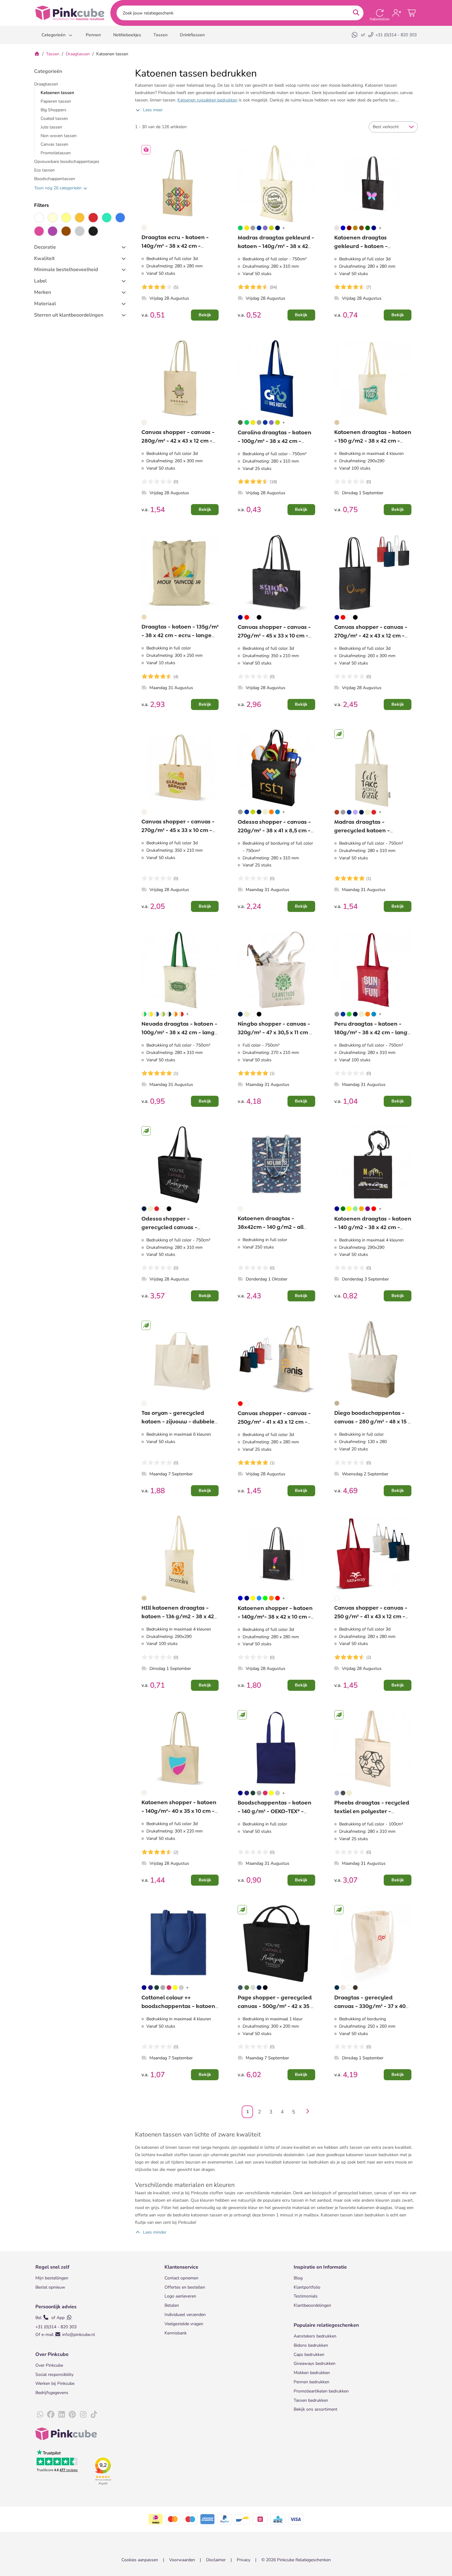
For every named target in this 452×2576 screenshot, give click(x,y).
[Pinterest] (72, 2415)
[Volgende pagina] (306, 2112)
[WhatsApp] (355, 35)
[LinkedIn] (61, 2415)
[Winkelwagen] (412, 13)
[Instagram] (83, 2415)
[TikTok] (94, 2415)
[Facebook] (51, 2415)
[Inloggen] (397, 13)
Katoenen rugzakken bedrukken (207, 100)
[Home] (37, 54)
